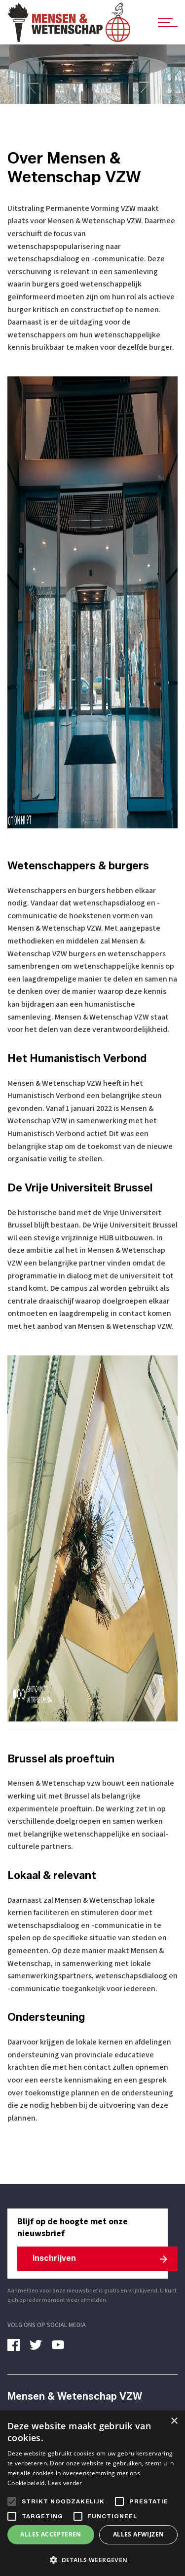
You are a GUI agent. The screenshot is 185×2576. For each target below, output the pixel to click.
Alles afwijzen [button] (139, 2534)
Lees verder (65, 2483)
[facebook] (17, 2345)
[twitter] (39, 2345)
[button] (92, 2560)
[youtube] (62, 2345)
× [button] (174, 2421)
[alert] (92, 2493)
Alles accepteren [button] (51, 2534)
